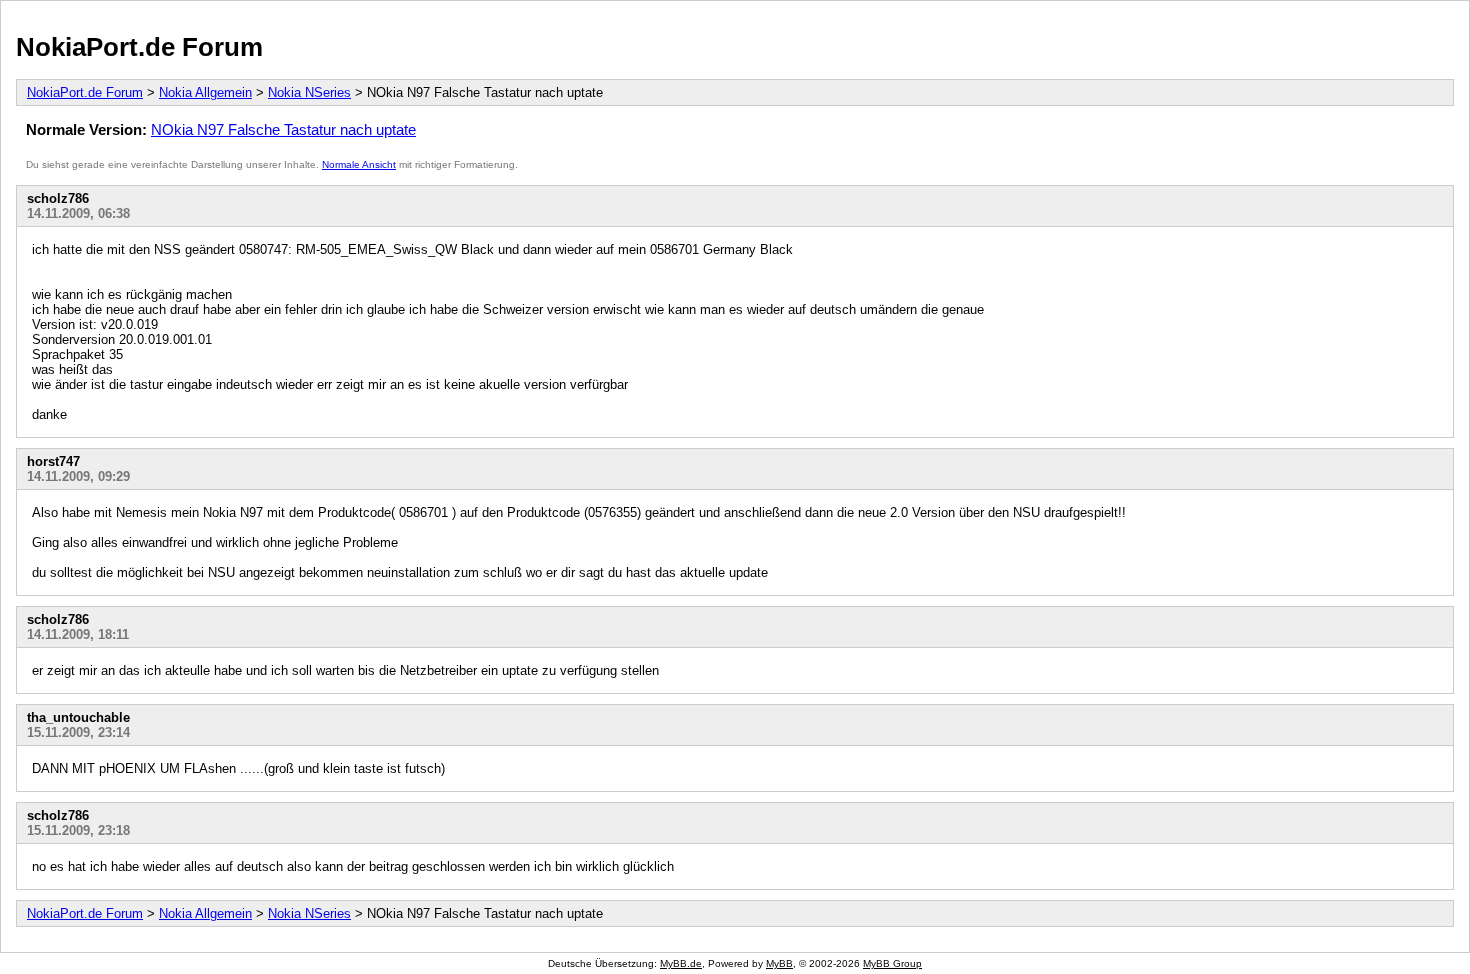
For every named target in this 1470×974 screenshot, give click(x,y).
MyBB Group (892, 963)
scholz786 (58, 198)
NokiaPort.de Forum (139, 47)
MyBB (779, 963)
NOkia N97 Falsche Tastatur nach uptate (283, 129)
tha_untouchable (78, 717)
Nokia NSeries (309, 92)
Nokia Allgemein (205, 92)
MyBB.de (681, 963)
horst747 (53, 461)
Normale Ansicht (359, 164)
